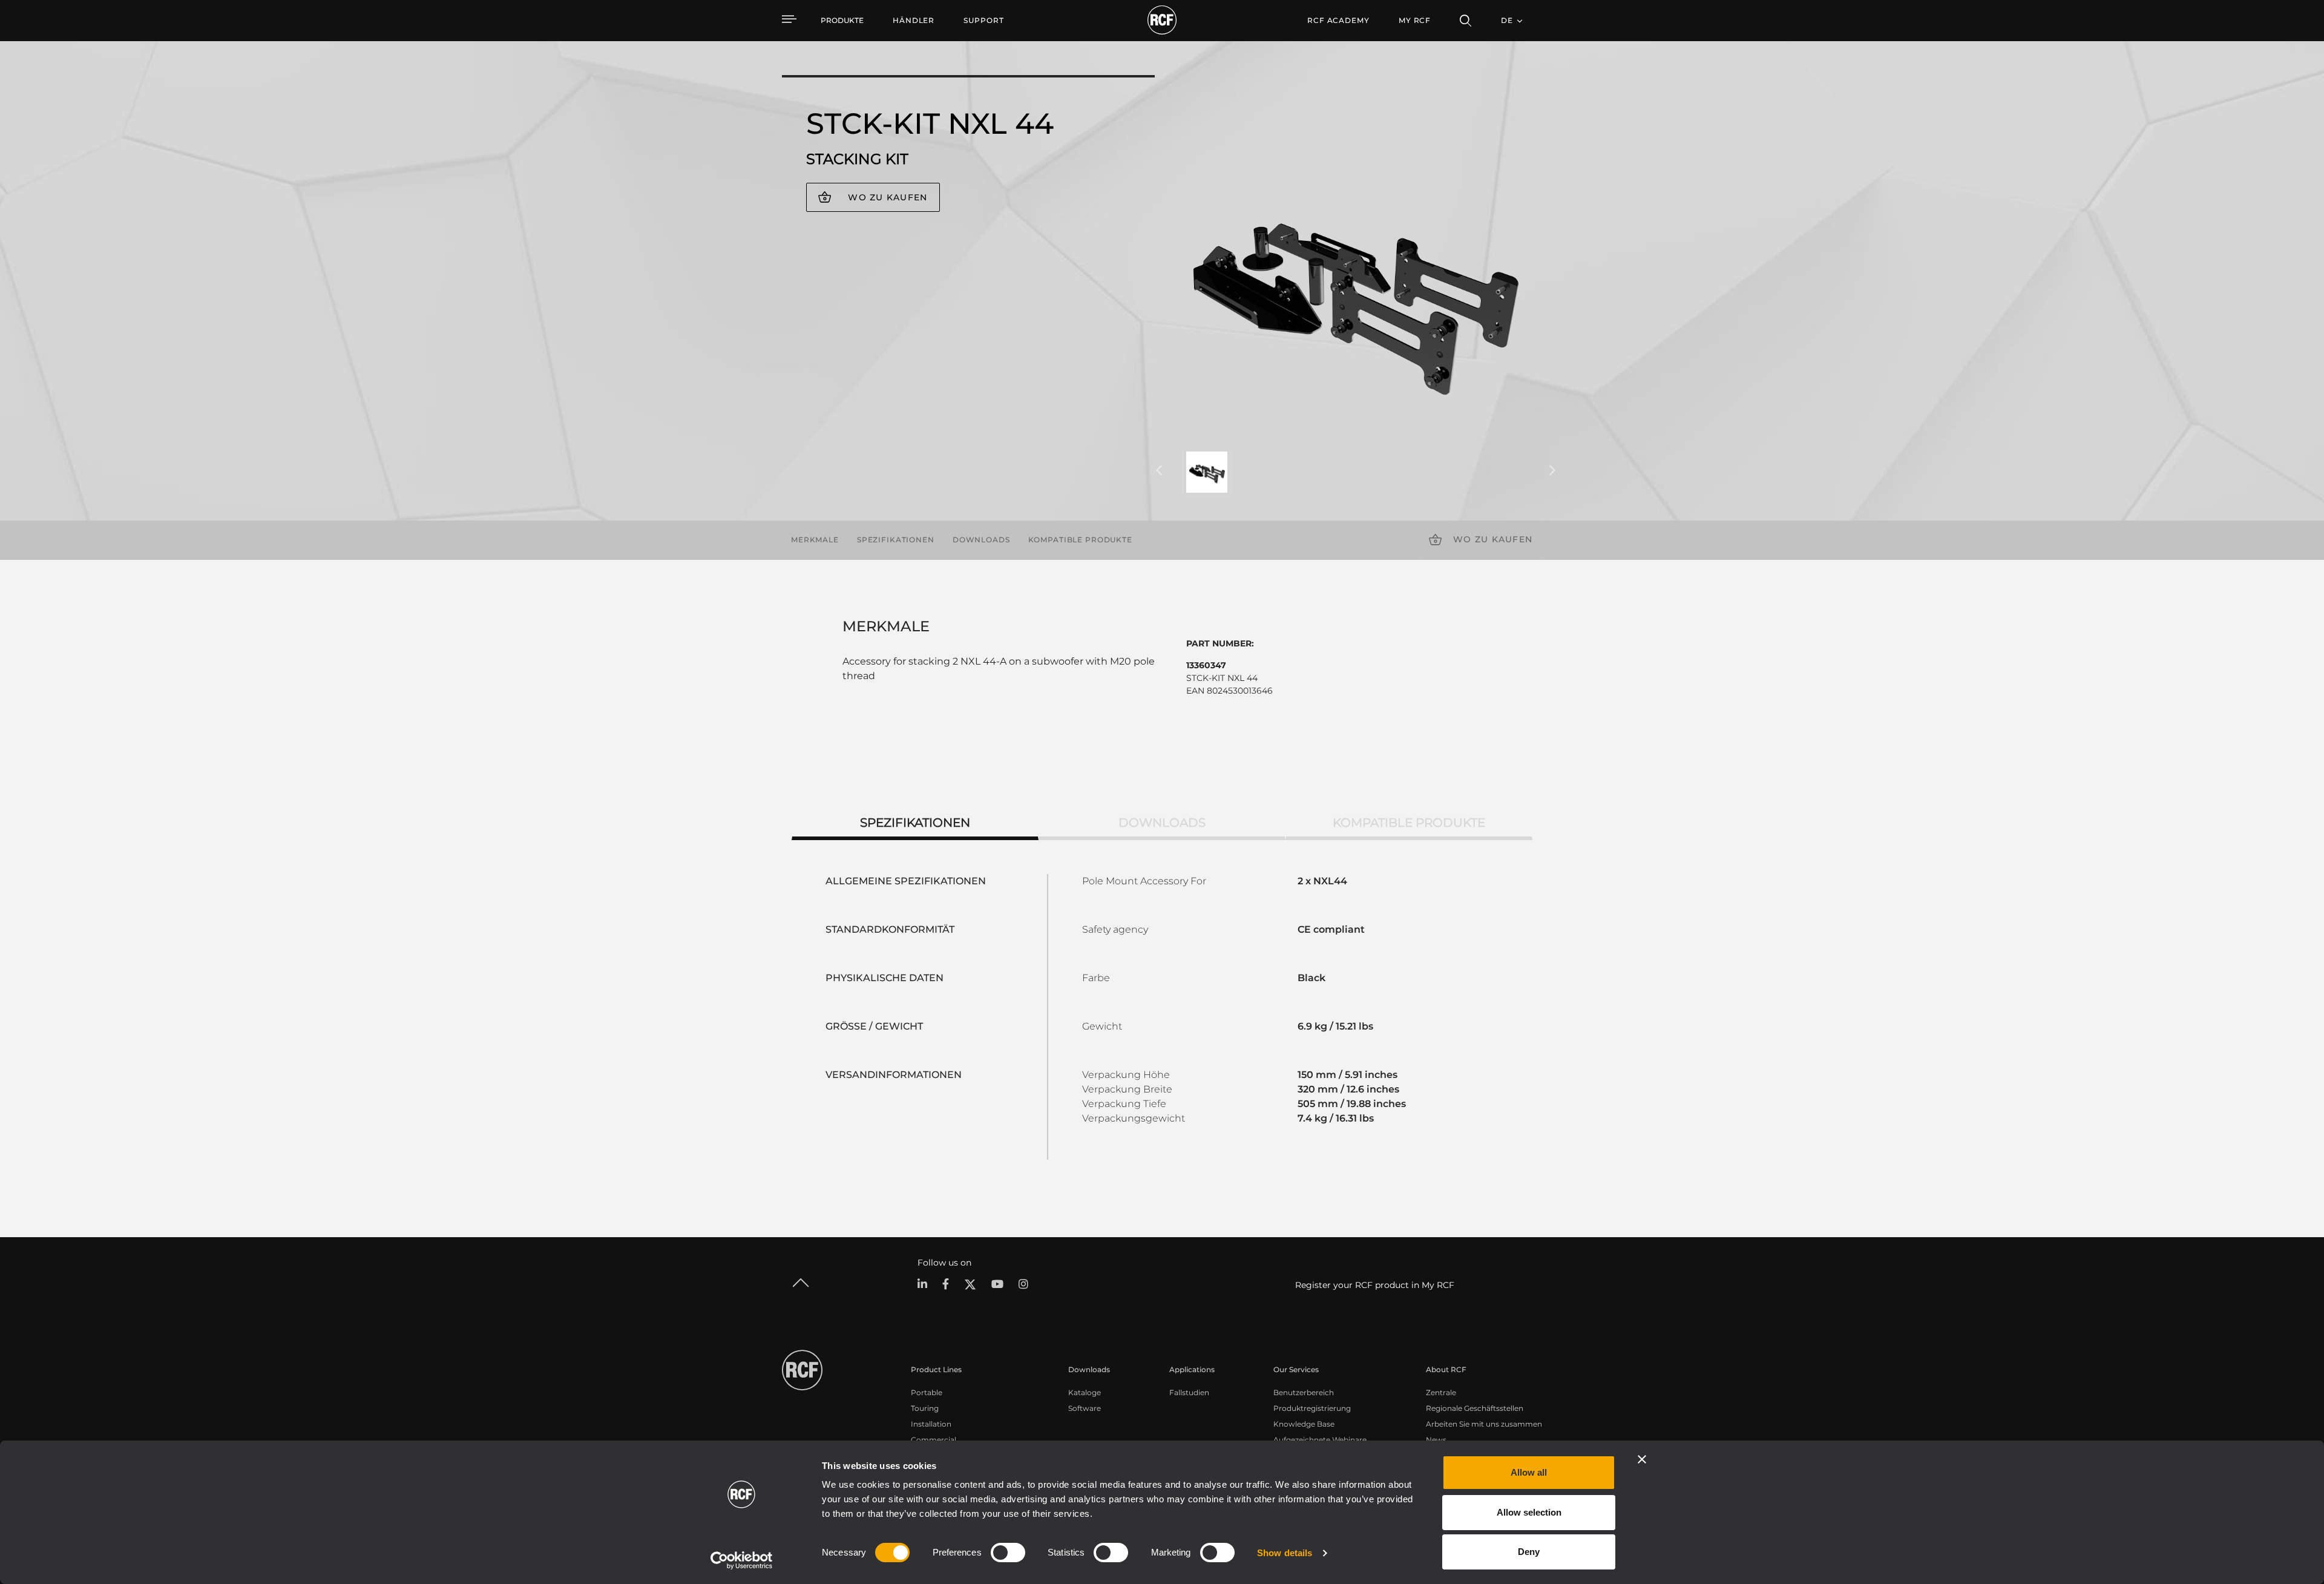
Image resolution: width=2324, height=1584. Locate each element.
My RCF (1415, 20)
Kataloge (1085, 1392)
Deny (1529, 1552)
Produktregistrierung (1312, 1408)
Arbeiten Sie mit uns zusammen (1484, 1424)
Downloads (981, 540)
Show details (1285, 1553)
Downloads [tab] (1162, 823)
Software (1085, 1408)
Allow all (1529, 1472)
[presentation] (1159, 471)
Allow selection (1529, 1512)
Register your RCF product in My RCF (1375, 1285)
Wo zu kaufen (888, 197)
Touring (925, 1408)
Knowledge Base (1304, 1424)
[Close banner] (1642, 1459)
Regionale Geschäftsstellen (1475, 1408)
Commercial (934, 1440)
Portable (927, 1392)
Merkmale (815, 540)
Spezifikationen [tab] (915, 823)
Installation (931, 1424)
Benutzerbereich (1304, 1392)
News (1436, 1440)
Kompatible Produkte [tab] (1409, 823)
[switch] (1008, 1553)
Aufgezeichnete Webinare (1320, 1440)
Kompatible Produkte (1080, 540)
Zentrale (1441, 1392)
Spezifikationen (896, 540)
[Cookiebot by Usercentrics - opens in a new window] (742, 1560)
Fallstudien (1189, 1392)
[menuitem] (914, 21)
